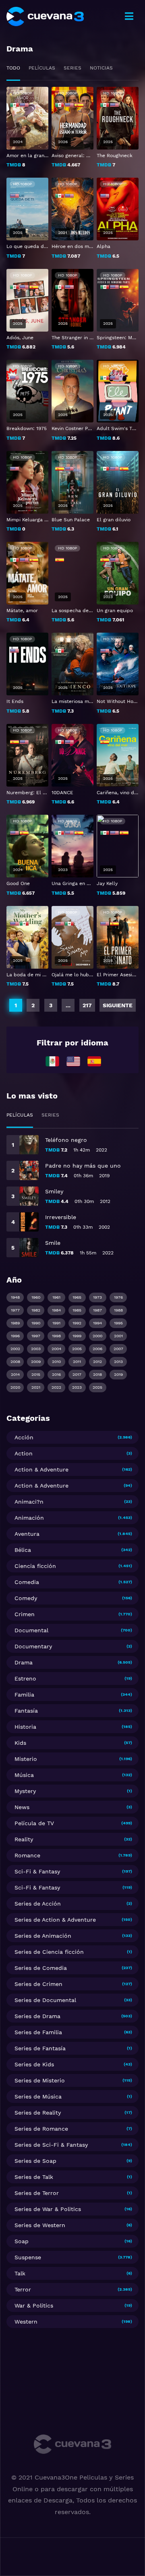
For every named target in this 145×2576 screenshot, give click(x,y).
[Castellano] (94, 1061)
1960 (36, 1297)
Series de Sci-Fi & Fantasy (51, 2145)
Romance (27, 1855)
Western (26, 2322)
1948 (15, 1297)
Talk (20, 2273)
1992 (77, 1323)
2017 (77, 1374)
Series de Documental (45, 2000)
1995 (118, 1323)
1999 (77, 1336)
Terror (23, 2289)
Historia (25, 1727)
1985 (77, 1310)
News (22, 1807)
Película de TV (34, 1823)
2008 (15, 1362)
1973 (97, 1297)
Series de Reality (38, 2113)
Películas (42, 68)
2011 (77, 1362)
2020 (15, 1387)
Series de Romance (41, 2129)
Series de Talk (34, 2177)
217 (87, 1005)
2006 (97, 1349)
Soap (22, 2241)
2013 (118, 1362)
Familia (24, 1695)
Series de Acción (38, 1904)
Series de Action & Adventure (55, 1920)
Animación (29, 1518)
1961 (56, 1297)
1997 (36, 1336)
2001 (118, 1336)
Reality (24, 1839)
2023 (77, 1387)
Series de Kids (34, 2064)
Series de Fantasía (40, 2048)
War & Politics (34, 2305)
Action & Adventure (41, 1469)
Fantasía (26, 1711)
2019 (118, 1374)
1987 (97, 1310)
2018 (97, 1374)
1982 (36, 1310)
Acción (24, 1437)
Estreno (25, 1678)
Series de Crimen (38, 1984)
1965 (77, 1297)
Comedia (27, 1582)
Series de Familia (38, 2032)
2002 (15, 1349)
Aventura (27, 1534)
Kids (20, 1743)
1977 (15, 1310)
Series (72, 68)
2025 (97, 1387)
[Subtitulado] (73, 1061)
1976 (118, 1297)
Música (24, 1775)
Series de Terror (37, 2193)
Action (24, 1453)
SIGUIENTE (118, 1005)
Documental (31, 1630)
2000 (97, 1336)
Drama (24, 1662)
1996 (15, 1336)
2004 (56, 1349)
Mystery (25, 1791)
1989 (15, 1323)
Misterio (26, 1759)
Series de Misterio (40, 2080)
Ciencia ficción (35, 1566)
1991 (56, 1323)
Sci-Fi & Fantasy (37, 1871)
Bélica (23, 1550)
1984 (56, 1310)
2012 (97, 1362)
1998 (56, 1336)
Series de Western (40, 2225)
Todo (13, 68)
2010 (56, 1362)
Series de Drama (37, 2016)
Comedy (26, 1598)
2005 (77, 1349)
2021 (36, 1387)
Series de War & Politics (48, 2209)
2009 (36, 1362)
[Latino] (52, 1061)
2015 (36, 1374)
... (68, 1005)
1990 (36, 1323)
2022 (56, 1387)
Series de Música (38, 2096)
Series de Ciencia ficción (49, 1952)
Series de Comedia (41, 1968)
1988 (118, 1310)
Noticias (101, 68)
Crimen (25, 1614)
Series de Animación (43, 1936)
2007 (118, 1349)
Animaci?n (29, 1502)
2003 (36, 1349)
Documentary (33, 1646)
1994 (97, 1323)
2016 (56, 1374)
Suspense (28, 2257)
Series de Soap (35, 2161)
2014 (15, 1374)
